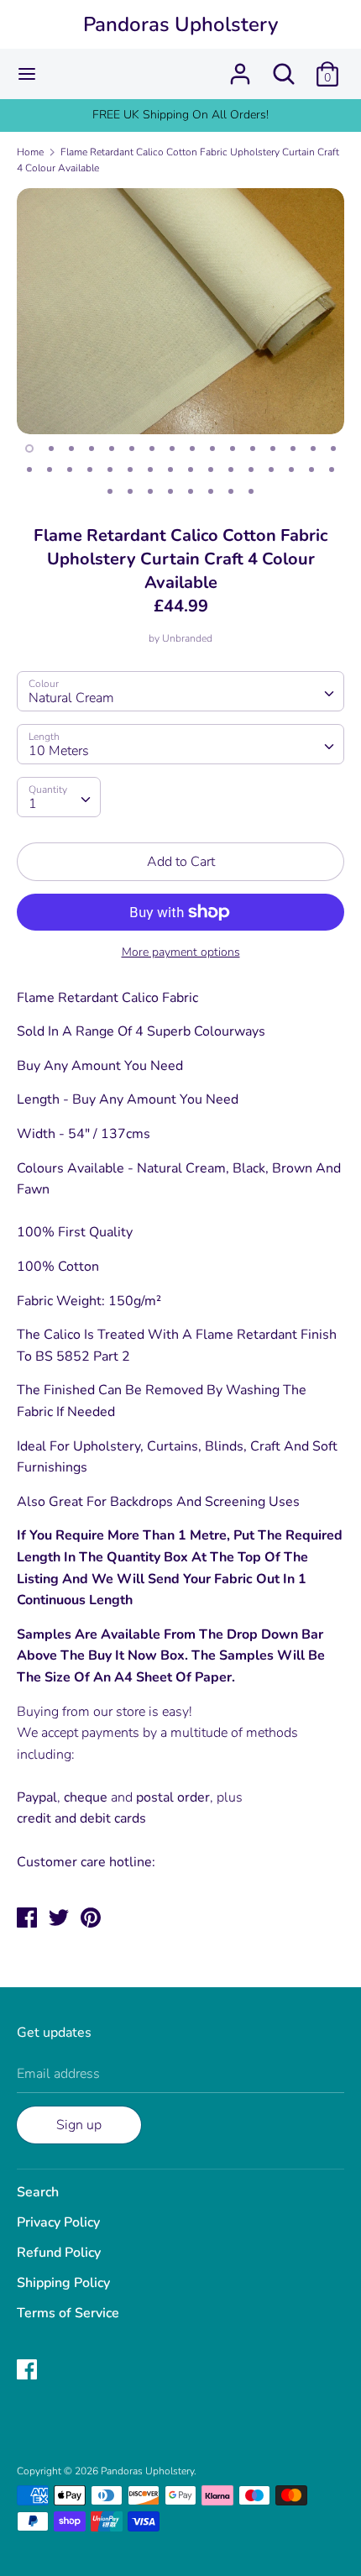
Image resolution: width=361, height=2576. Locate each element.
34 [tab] (130, 491)
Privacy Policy (58, 2222)
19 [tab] (70, 470)
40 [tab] (251, 491)
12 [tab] (253, 449)
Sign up (79, 2125)
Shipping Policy (63, 2283)
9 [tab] (192, 449)
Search (38, 2192)
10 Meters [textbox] (59, 751)
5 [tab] (112, 449)
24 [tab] (170, 470)
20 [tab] (90, 470)
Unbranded (187, 638)
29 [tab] (271, 470)
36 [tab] (170, 491)
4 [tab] (92, 449)
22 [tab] (130, 470)
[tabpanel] (180, 311)
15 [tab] (313, 449)
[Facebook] (29, 2371)
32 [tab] (332, 470)
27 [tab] (231, 470)
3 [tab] (71, 449)
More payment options (181, 952)
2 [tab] (51, 449)
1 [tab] (29, 449)
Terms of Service (68, 2313)
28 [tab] (251, 470)
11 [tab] (233, 449)
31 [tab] (311, 470)
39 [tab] (231, 491)
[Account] (240, 67)
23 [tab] (150, 470)
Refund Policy (59, 2253)
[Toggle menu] (27, 74)
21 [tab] (110, 470)
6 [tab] (132, 449)
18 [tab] (50, 470)
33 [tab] (110, 491)
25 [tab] (191, 470)
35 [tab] (150, 491)
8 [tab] (172, 449)
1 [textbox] (33, 804)
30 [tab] (291, 470)
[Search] (284, 67)
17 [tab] (29, 470)
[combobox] (180, 691)
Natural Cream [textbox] (71, 698)
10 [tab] (212, 449)
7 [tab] (152, 449)
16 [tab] (333, 449)
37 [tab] (191, 491)
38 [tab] (211, 491)
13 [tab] (273, 449)
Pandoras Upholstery (180, 24)
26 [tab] (211, 470)
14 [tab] (293, 449)
